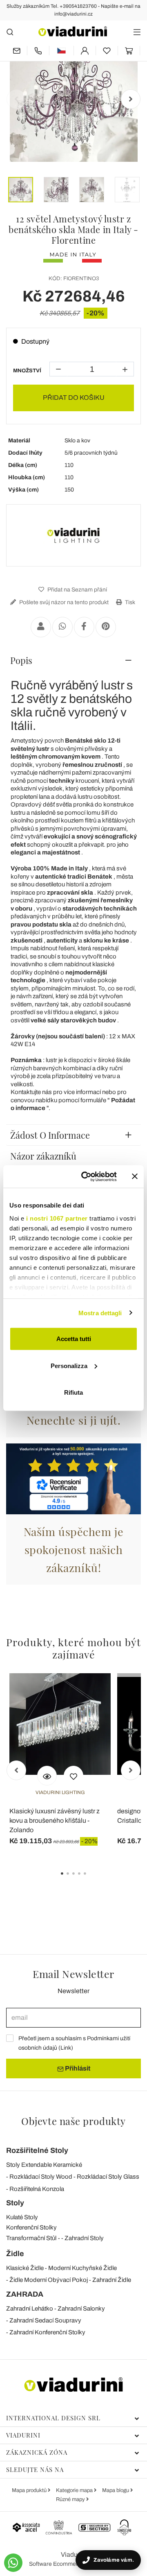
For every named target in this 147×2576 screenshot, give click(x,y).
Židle (15, 2254)
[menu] (137, 32)
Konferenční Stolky (31, 2227)
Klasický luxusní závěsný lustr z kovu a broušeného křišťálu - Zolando (55, 1820)
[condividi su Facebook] (84, 627)
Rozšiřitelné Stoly (37, 2150)
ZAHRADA (25, 2294)
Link (66, 2048)
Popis (21, 660)
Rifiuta (73, 1392)
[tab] (73, 660)
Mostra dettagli (100, 1313)
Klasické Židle (25, 2268)
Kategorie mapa (75, 2490)
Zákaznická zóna (37, 2452)
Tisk (129, 602)
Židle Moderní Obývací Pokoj (49, 2280)
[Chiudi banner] (135, 1176)
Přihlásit (77, 2068)
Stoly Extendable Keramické (44, 2165)
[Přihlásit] (85, 51)
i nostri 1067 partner (57, 1218)
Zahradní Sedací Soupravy (45, 2320)
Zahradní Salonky (81, 2309)
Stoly (15, 2203)
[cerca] (10, 32)
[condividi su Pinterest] (106, 627)
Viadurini (23, 2435)
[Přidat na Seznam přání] (73, 1776)
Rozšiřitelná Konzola (37, 2189)
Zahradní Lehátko (30, 2309)
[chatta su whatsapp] (13, 2563)
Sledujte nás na (35, 2470)
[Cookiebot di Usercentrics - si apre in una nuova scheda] (86, 1176)
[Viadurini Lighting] (73, 535)
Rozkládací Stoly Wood (41, 2177)
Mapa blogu (116, 2490)
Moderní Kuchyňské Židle (82, 2268)
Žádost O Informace (50, 1135)
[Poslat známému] (41, 627)
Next (131, 99)
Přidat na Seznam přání (77, 590)
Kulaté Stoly (22, 2217)
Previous (16, 99)
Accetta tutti (74, 1339)
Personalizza (69, 1365)
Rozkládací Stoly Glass (108, 2177)
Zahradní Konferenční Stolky (47, 2332)
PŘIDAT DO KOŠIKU (74, 398)
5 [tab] (92, 1879)
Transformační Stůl (31, 2238)
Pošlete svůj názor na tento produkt (63, 602)
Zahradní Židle (112, 2280)
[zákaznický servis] (38, 51)
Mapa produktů (30, 2490)
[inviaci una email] (17, 51)
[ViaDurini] (73, 31)
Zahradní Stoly (84, 2238)
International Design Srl (53, 2418)
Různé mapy (71, 2499)
